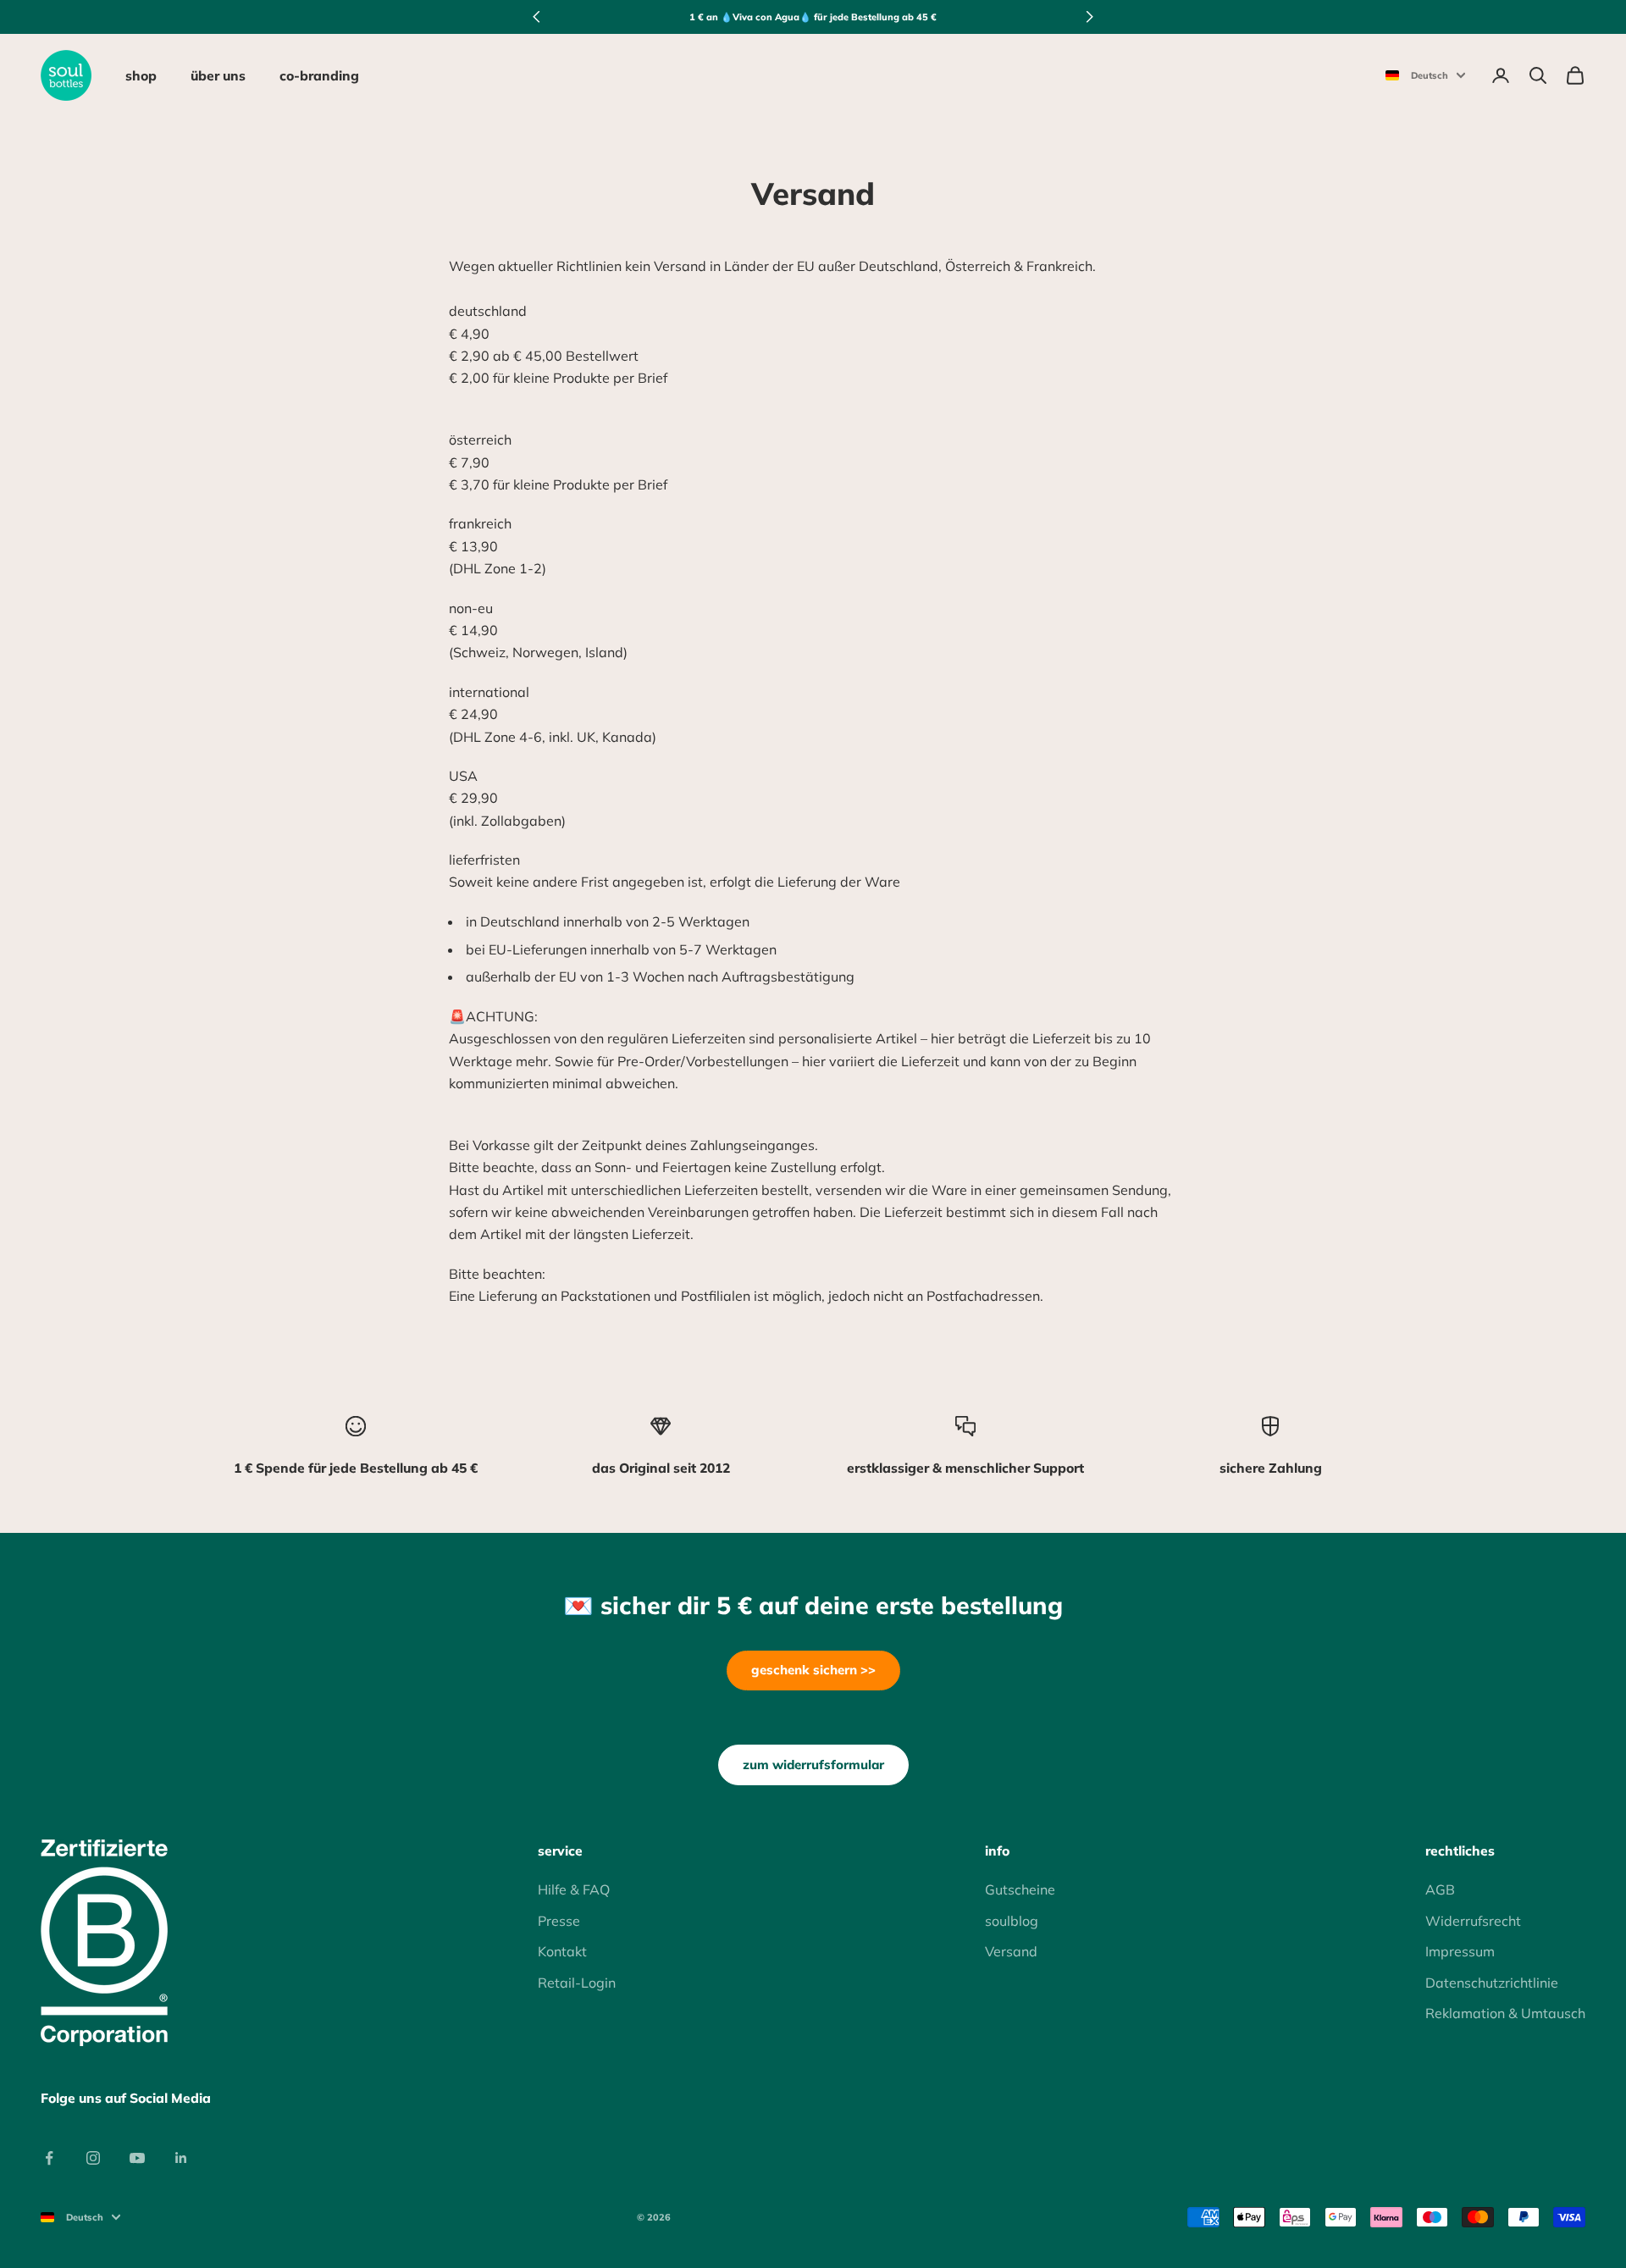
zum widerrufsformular (813, 1765)
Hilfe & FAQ (574, 1889)
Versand (1011, 1951)
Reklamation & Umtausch (1505, 2013)
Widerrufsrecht (1473, 1921)
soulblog (1012, 1921)
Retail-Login (577, 1983)
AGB (1440, 1889)
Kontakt (562, 1951)
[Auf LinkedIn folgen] (181, 2158)
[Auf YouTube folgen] (137, 2158)
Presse (559, 1921)
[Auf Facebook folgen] (49, 2158)
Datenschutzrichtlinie (1492, 1983)
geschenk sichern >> (813, 1670)
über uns (218, 75)
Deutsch (1430, 75)
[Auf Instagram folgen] (93, 2158)
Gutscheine (1020, 1889)
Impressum (1460, 1951)
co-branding (319, 75)
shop (141, 75)
